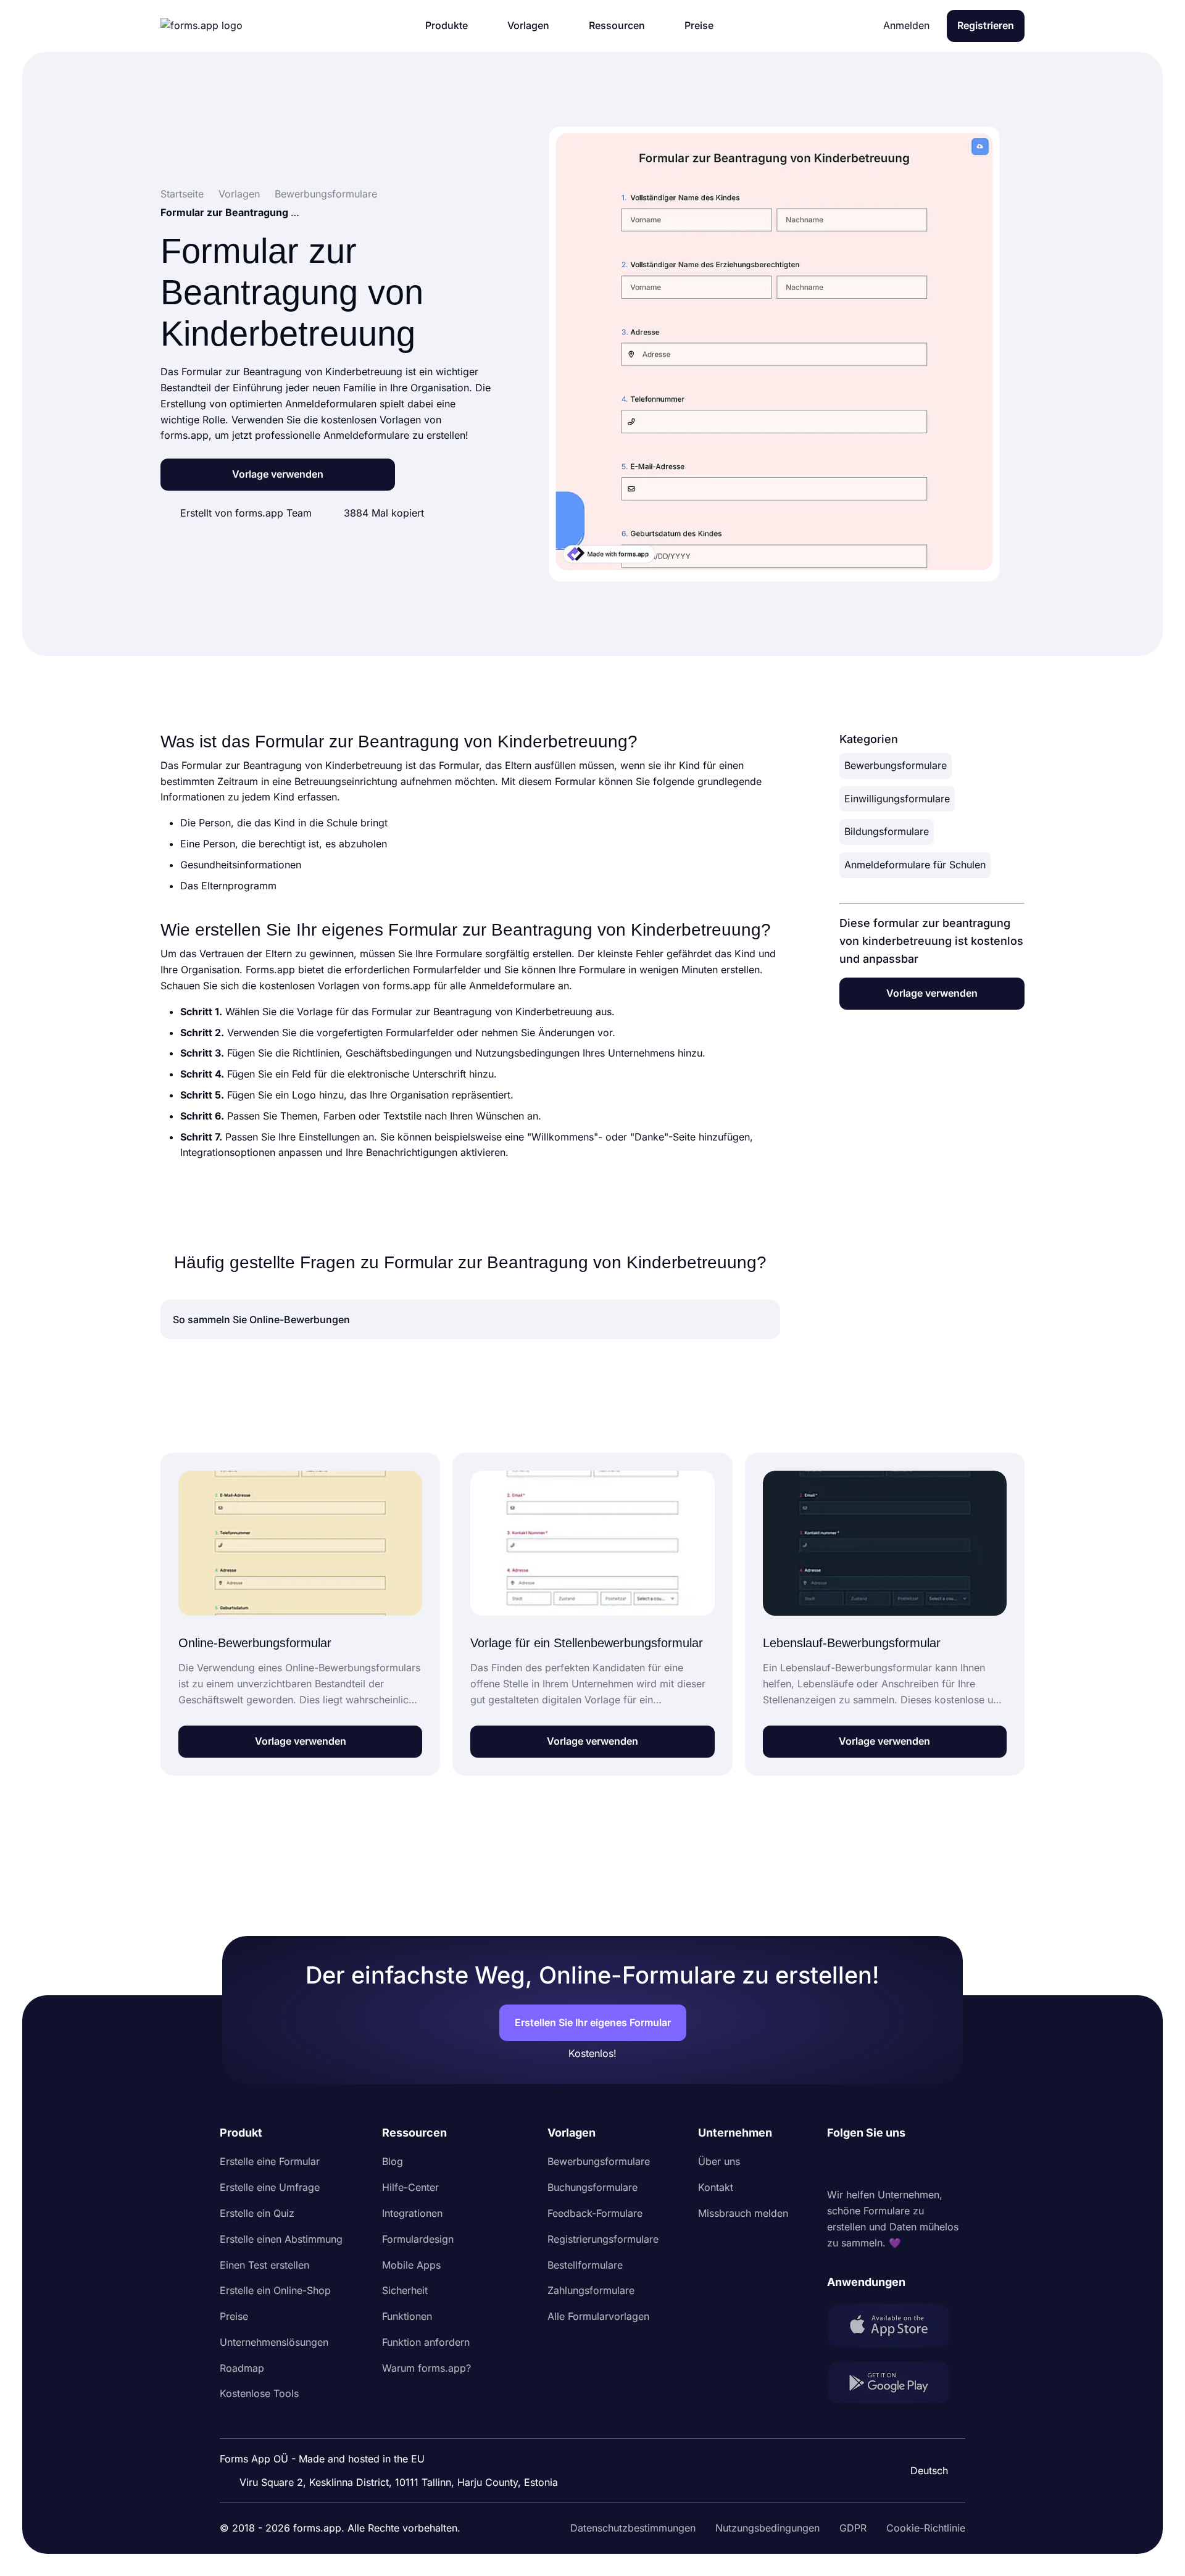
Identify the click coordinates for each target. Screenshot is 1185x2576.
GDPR (853, 2528)
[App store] (896, 2328)
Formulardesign (418, 2239)
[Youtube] (918, 2164)
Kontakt (716, 2187)
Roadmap (242, 2368)
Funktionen (407, 2316)
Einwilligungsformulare (897, 799)
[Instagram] (864, 2164)
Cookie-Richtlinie (926, 2528)
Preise (234, 2316)
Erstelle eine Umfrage (270, 2187)
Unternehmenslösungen (274, 2342)
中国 (923, 2437)
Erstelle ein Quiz (257, 2213)
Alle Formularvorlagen (598, 2316)
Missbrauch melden (743, 2213)
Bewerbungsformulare (896, 765)
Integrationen (412, 2213)
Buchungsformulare (592, 2187)
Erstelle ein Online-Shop (275, 2290)
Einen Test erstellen (264, 2265)
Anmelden (906, 25)
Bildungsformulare (887, 831)
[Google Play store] (896, 2385)
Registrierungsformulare (603, 2239)
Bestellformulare (585, 2265)
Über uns (719, 2161)
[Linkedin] (837, 2164)
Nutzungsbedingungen (767, 2528)
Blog (393, 2161)
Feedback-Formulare (595, 2213)
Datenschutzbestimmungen (633, 2528)
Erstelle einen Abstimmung (281, 2239)
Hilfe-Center (410, 2187)
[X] (891, 2164)
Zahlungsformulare (591, 2290)
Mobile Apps (411, 2265)
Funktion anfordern (426, 2342)
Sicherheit (405, 2290)
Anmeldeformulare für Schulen (915, 865)
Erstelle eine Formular (270, 2161)
